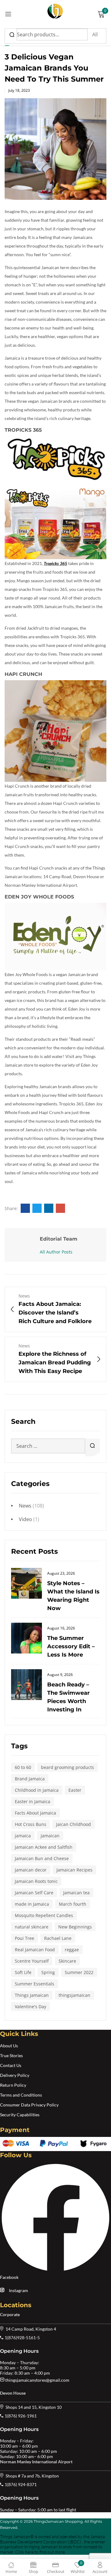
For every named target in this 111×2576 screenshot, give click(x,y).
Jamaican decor (31, 1870)
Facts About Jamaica (35, 1813)
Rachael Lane (58, 1938)
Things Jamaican (32, 1995)
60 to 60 (23, 1767)
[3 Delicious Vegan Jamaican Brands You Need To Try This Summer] (25, 1208)
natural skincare (32, 1927)
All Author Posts (56, 1252)
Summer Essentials (35, 1984)
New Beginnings (75, 1927)
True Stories (11, 2055)
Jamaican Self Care (34, 1893)
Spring (48, 1972)
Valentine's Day (31, 2007)
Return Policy (13, 2085)
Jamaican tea (76, 1893)
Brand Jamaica (30, 1779)
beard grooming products (68, 1767)
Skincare (67, 1961)
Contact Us (11, 2065)
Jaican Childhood (74, 1824)
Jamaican (50, 1836)
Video (25, 1519)
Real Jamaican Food (35, 1950)
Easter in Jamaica (33, 1801)
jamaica (23, 1836)
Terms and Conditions (21, 2095)
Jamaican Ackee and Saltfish (44, 1847)
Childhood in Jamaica (37, 1790)
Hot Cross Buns (31, 1824)
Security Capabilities (20, 2115)
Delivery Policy (15, 2075)
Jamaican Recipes (74, 1870)
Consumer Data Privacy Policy (29, 2105)
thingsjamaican (74, 1995)
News (25, 1506)
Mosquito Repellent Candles (44, 1915)
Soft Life (23, 1972)
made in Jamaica (32, 1904)
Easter (75, 1790)
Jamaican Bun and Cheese (42, 1858)
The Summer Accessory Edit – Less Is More (71, 1646)
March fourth (73, 1904)
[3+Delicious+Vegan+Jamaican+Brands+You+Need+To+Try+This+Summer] (37, 1208)
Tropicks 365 (55, 563)
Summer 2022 (79, 1972)
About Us (9, 2046)
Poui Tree (25, 1938)
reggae (72, 1950)
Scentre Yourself (32, 1961)
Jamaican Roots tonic (36, 1881)
